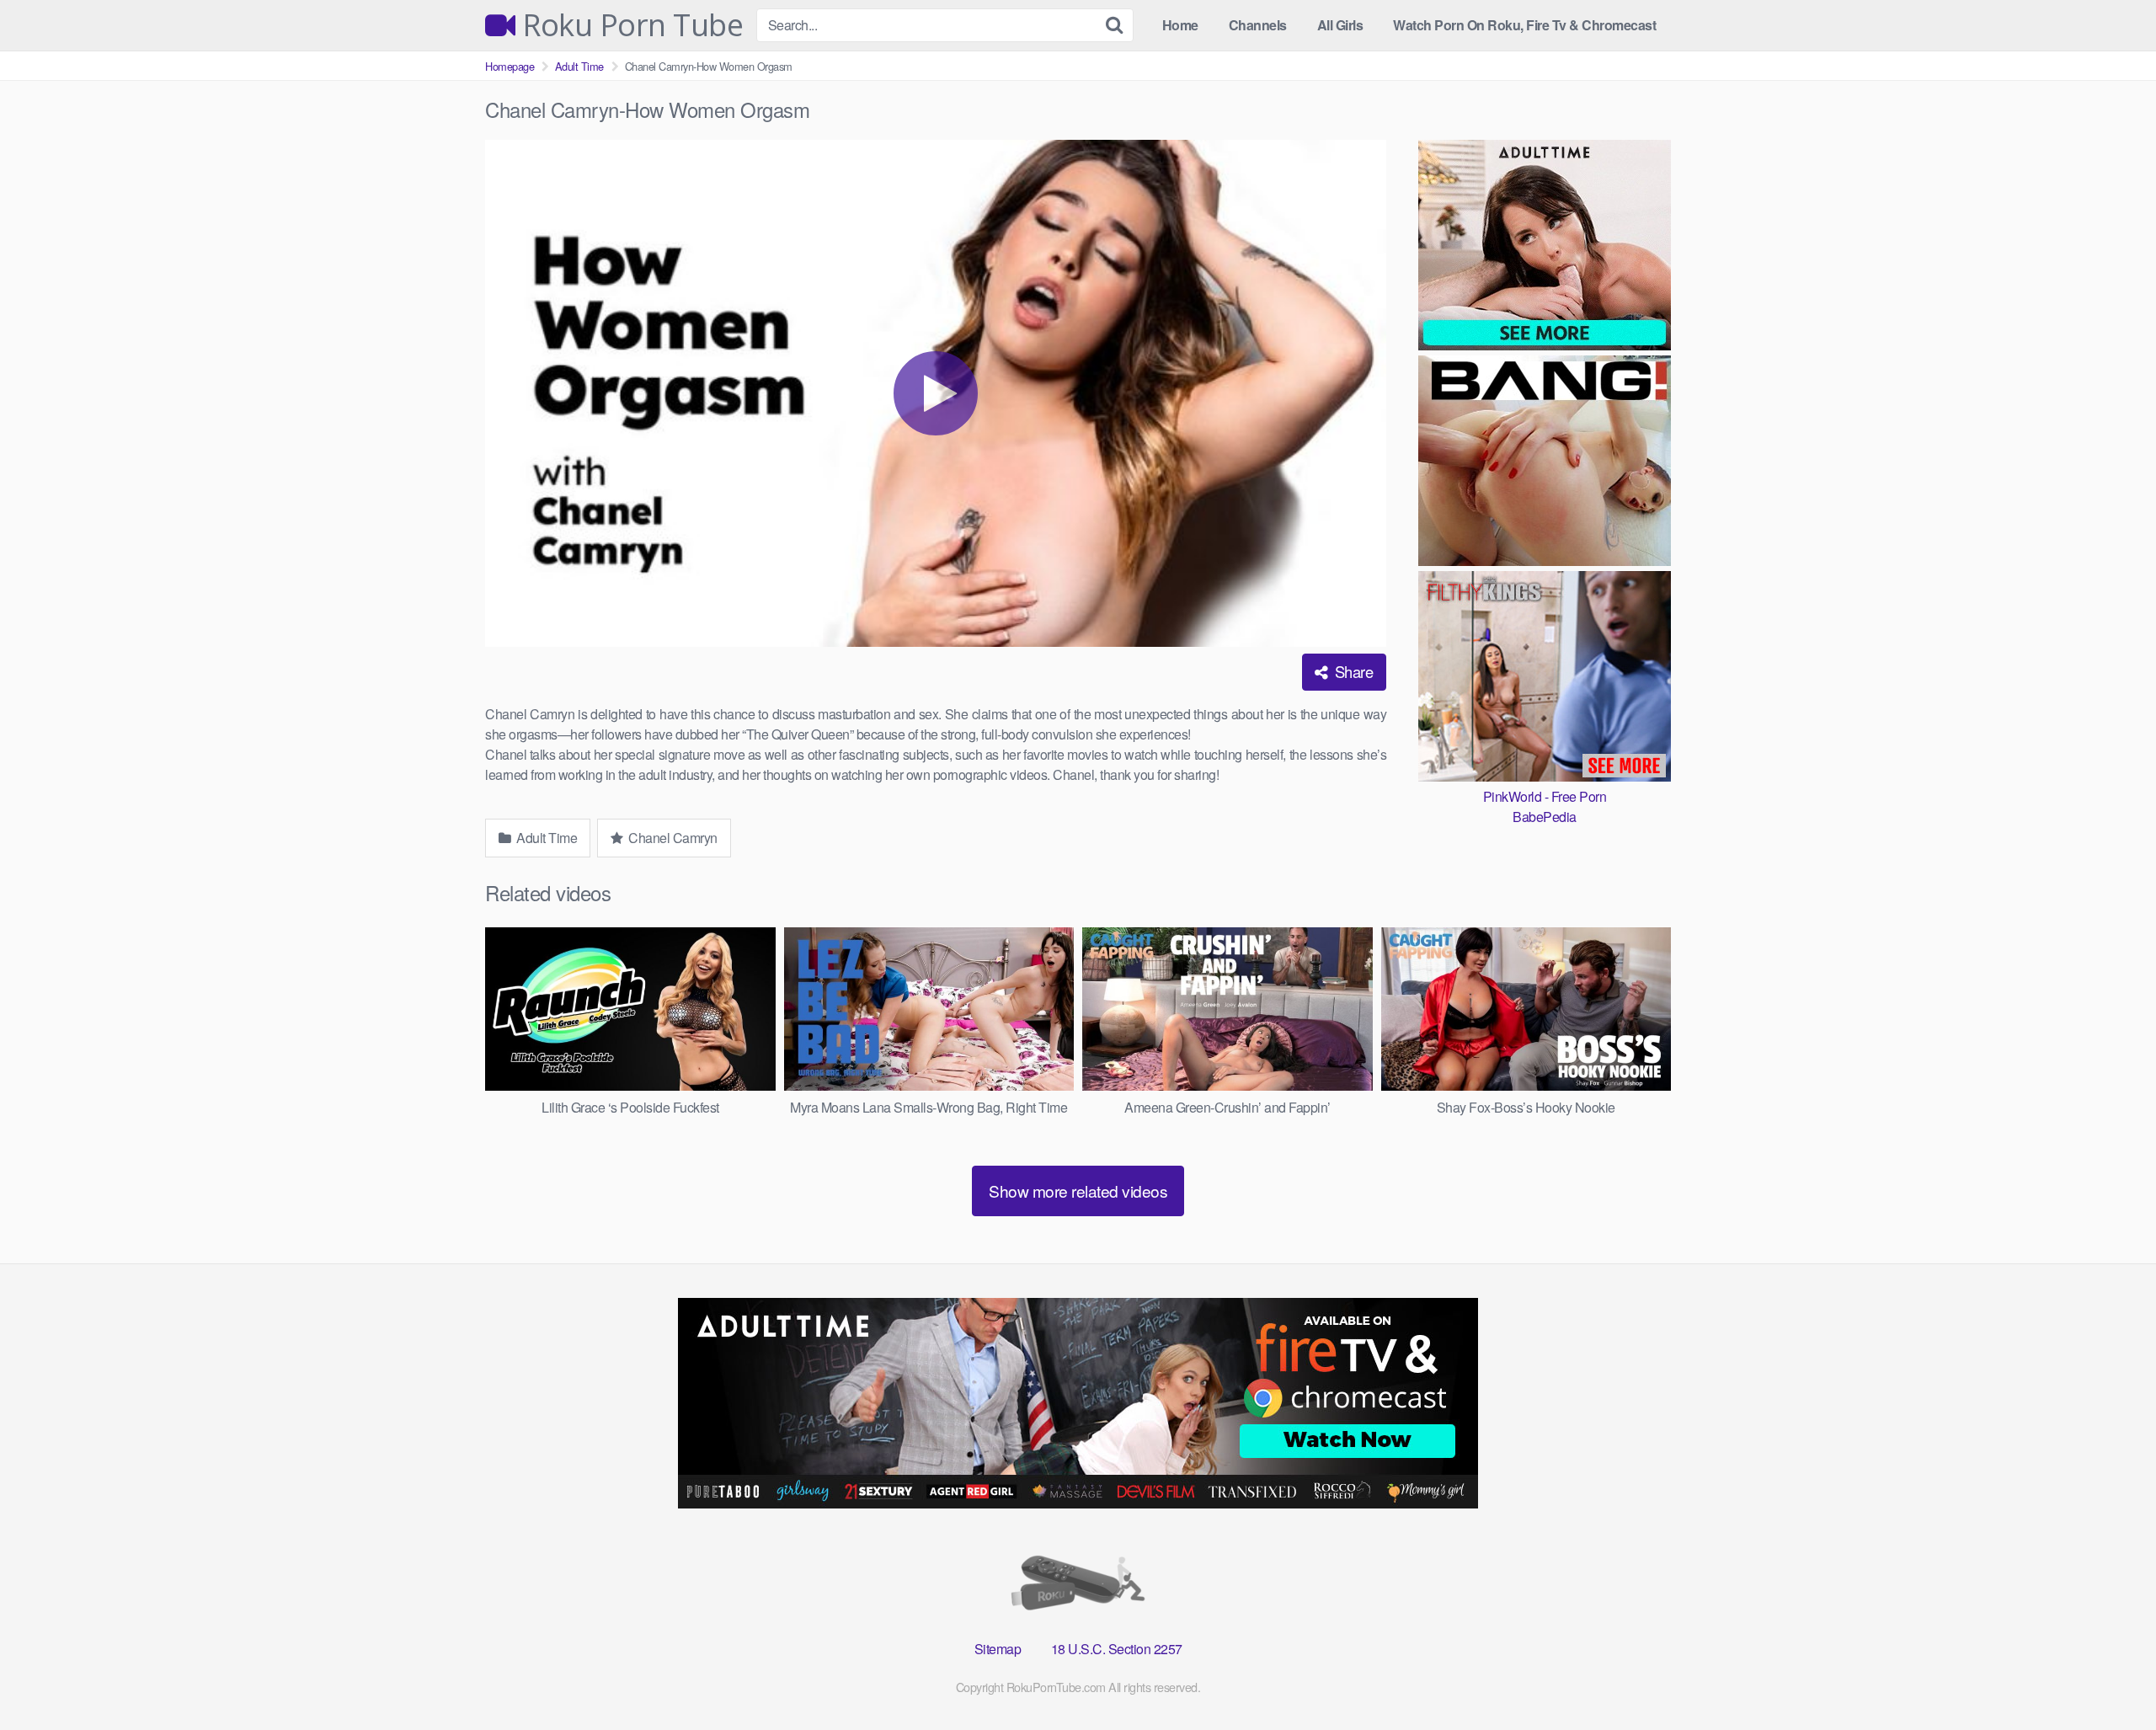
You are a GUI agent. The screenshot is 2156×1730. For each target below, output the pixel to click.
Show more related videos (1078, 1191)
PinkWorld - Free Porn (1545, 796)
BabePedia (1545, 817)
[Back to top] (2110, 1676)
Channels (1258, 25)
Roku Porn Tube (629, 25)
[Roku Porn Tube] (1078, 1586)
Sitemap (998, 1649)
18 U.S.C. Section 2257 (1117, 1649)
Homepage (510, 66)
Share (1352, 671)
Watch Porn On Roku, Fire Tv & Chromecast (1524, 25)
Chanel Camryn (672, 838)
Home (1180, 25)
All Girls (1340, 25)
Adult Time (579, 66)
